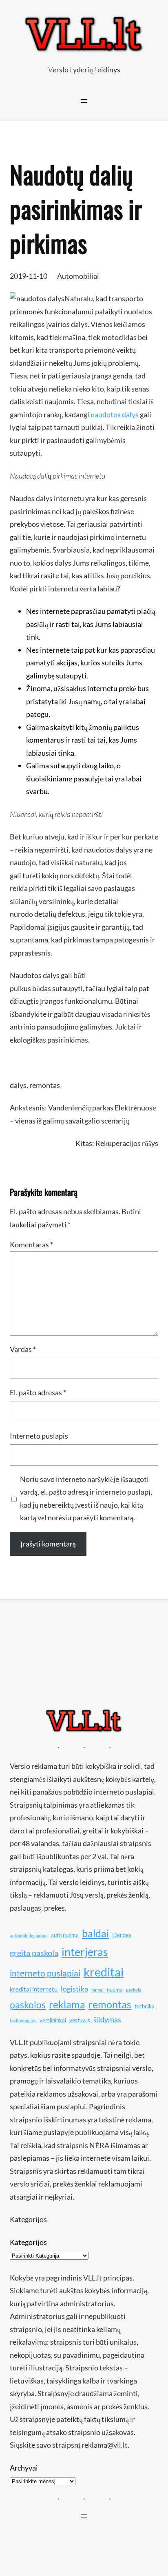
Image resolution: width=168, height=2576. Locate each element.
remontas (45, 1085)
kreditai (104, 1972)
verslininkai (53, 2020)
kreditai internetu (34, 1989)
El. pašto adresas (38, 1392)
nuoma (115, 1990)
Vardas (23, 1349)
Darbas (122, 1935)
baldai (95, 1933)
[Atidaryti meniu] (84, 101)
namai (97, 1990)
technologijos (23, 2020)
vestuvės (80, 2020)
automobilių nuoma (29, 1935)
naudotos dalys (115, 414)
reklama (67, 2004)
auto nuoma (65, 1935)
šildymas (107, 2019)
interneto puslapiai (45, 1973)
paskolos (28, 2005)
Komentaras (31, 1244)
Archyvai (24, 2468)
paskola (134, 1990)
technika (145, 2006)
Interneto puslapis (39, 1436)
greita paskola (34, 1953)
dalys (18, 1085)
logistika (74, 1989)
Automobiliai (78, 276)
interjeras (85, 1952)
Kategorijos (28, 2242)
